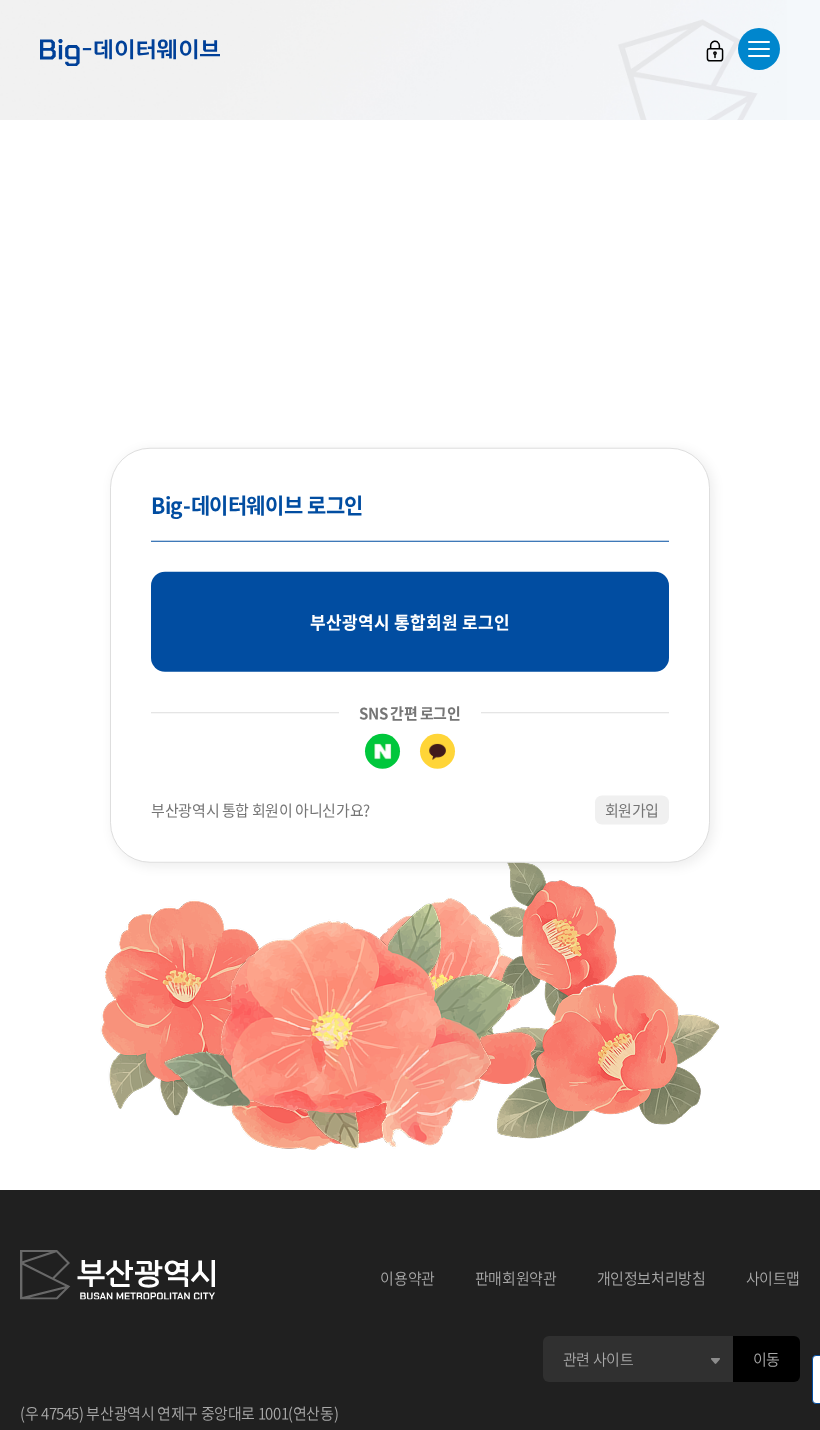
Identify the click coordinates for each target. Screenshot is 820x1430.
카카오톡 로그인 (437, 751)
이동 (766, 1359)
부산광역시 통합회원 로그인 (410, 621)
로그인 (715, 51)
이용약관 (407, 1278)
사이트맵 (773, 1278)
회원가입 (632, 810)
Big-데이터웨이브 (130, 52)
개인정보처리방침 (651, 1278)
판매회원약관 (516, 1278)
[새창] (117, 1278)
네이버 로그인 (382, 751)
